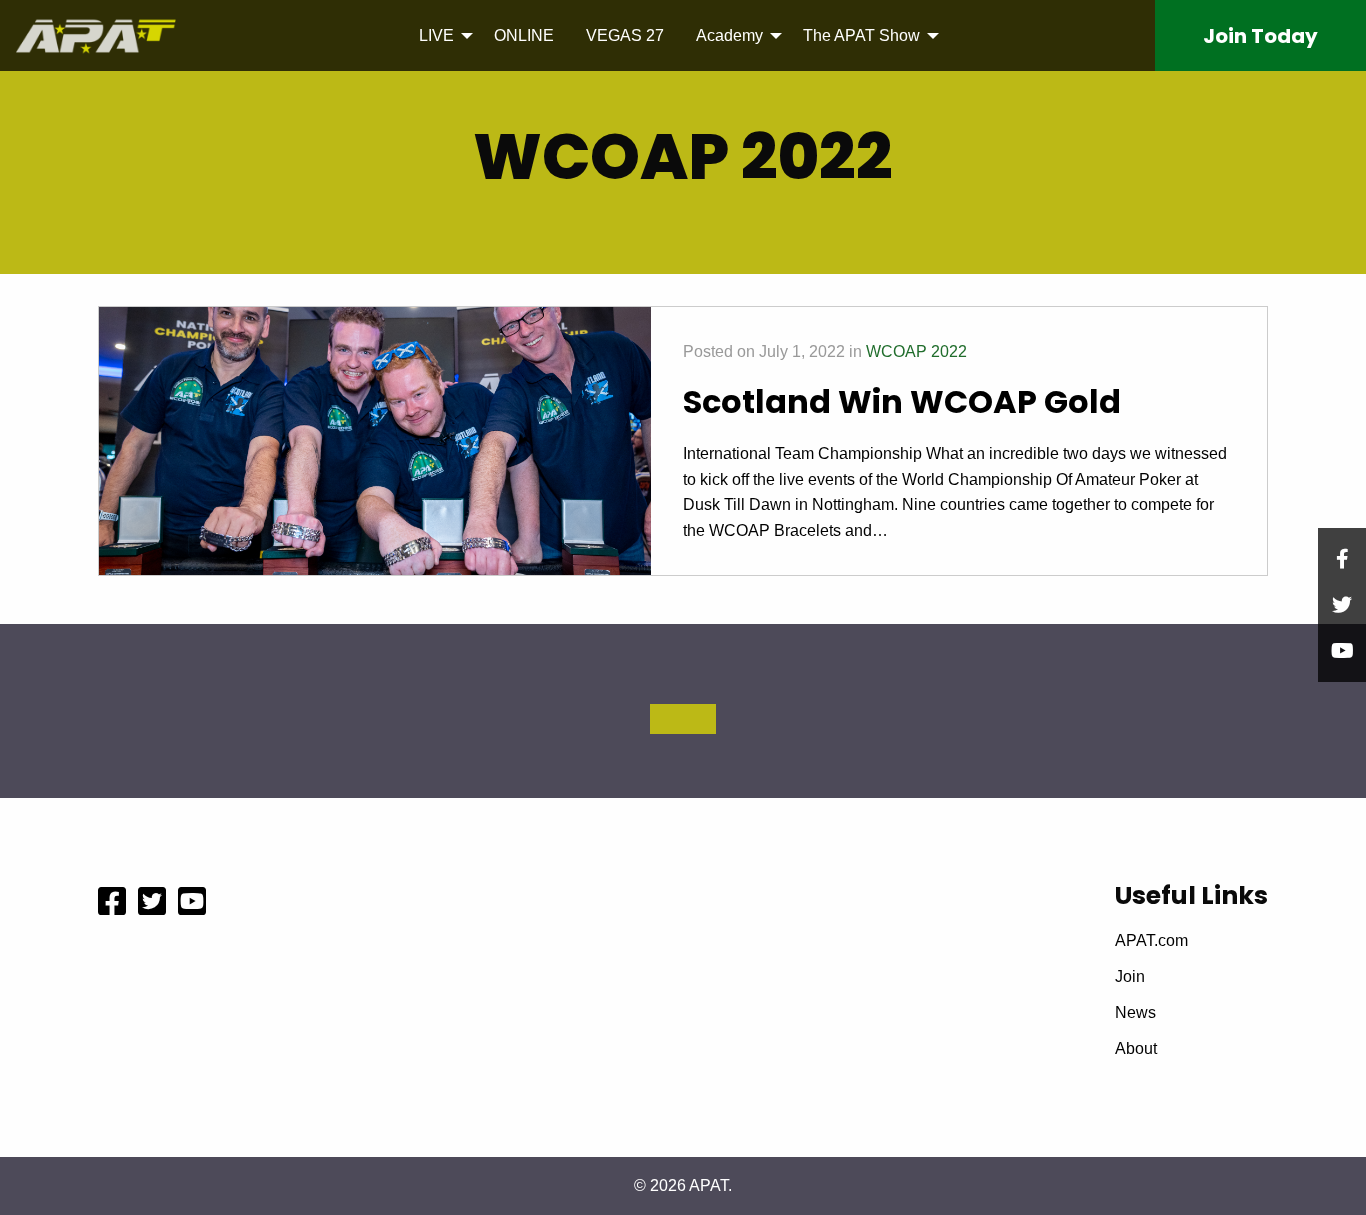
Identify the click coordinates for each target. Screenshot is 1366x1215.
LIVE (436, 35)
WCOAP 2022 (916, 351)
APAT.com (1151, 941)
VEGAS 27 (625, 35)
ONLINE (524, 35)
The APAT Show (861, 35)
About (1136, 1049)
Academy (729, 35)
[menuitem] (440, 35)
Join (1260, 36)
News (1135, 1013)
